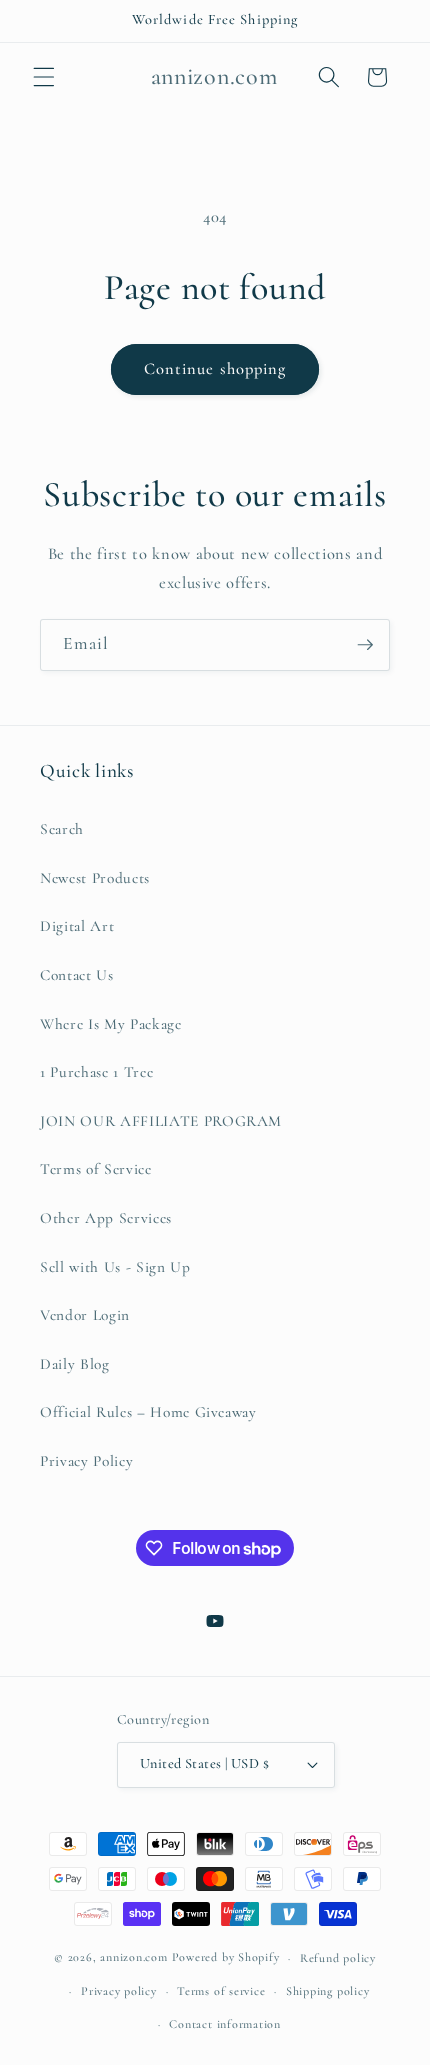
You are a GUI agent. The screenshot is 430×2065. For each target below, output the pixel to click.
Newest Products (95, 878)
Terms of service (221, 1991)
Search (62, 829)
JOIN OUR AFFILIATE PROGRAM (161, 1121)
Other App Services (106, 1218)
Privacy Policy (86, 1461)
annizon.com (133, 1958)
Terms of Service (96, 1169)
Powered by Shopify (226, 1958)
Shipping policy (328, 1991)
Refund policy (338, 1958)
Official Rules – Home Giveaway (148, 1412)
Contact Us (77, 975)
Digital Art (77, 926)
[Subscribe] (365, 645)
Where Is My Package (111, 1024)
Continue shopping (215, 369)
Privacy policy (119, 1991)
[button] (44, 77)
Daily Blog (75, 1364)
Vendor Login (85, 1315)
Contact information (225, 2024)
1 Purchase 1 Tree (96, 1072)
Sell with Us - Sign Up (115, 1267)
